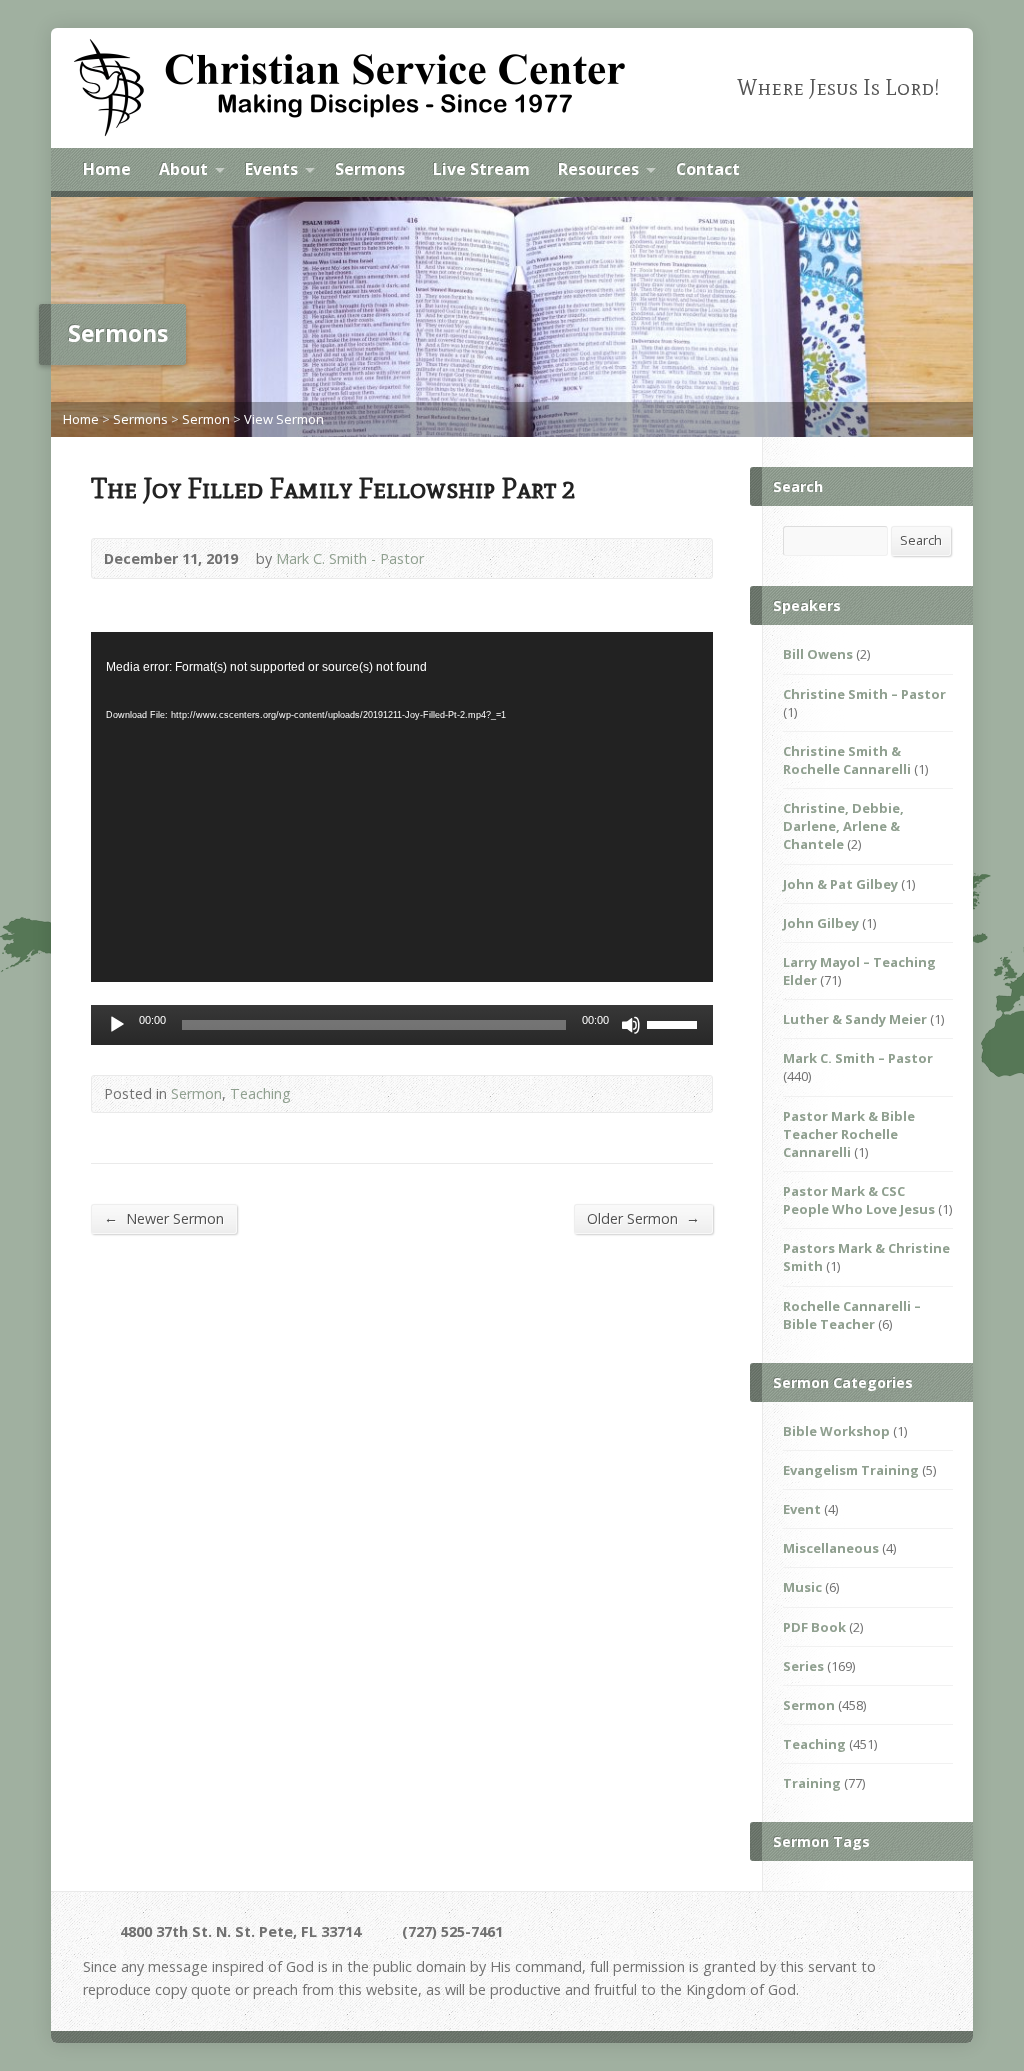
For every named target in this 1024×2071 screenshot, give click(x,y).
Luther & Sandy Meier (855, 1019)
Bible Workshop (836, 1431)
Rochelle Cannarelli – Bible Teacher (852, 1315)
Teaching (260, 1093)
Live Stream (481, 169)
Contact (708, 169)
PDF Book (814, 1627)
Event (802, 1509)
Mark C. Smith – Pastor (858, 1058)
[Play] (117, 1025)
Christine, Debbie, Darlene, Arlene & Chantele (843, 826)
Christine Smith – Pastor (864, 694)
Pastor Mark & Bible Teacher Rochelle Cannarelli (849, 1134)
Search (921, 540)
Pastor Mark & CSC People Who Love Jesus (859, 1200)
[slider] (675, 1023)
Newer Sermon (164, 1218)
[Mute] (631, 1025)
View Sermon (284, 419)
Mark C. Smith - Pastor (350, 558)
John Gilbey (821, 923)
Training (812, 1783)
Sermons (370, 169)
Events (271, 169)
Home (107, 169)
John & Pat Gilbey (840, 884)
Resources (598, 169)
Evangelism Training (851, 1470)
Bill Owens (818, 654)
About (183, 169)
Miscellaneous (831, 1548)
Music (802, 1587)
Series (803, 1666)
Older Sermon (643, 1218)
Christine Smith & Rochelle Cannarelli (847, 760)
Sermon (206, 419)
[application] (402, 807)
